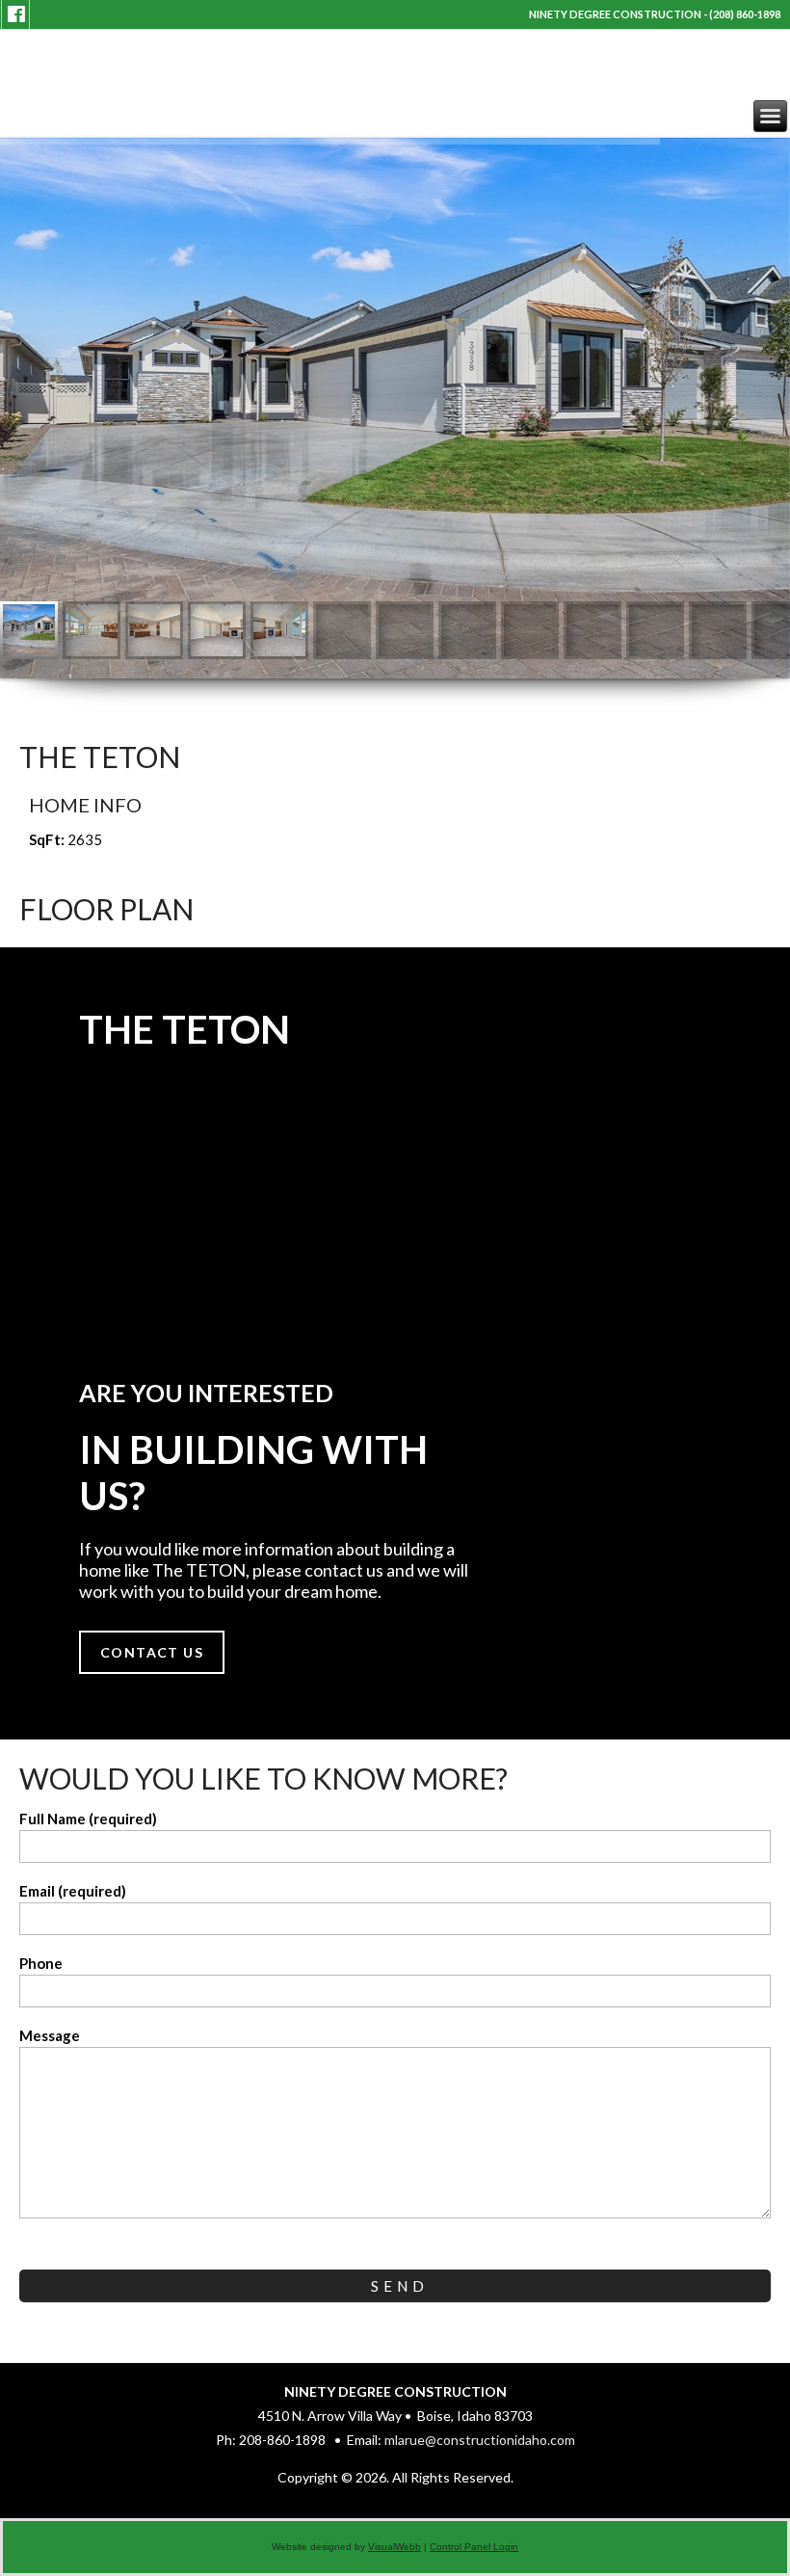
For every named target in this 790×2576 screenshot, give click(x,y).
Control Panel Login (474, 2547)
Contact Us (152, 1652)
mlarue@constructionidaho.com (480, 2440)
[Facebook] (16, 14)
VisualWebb (395, 2547)
